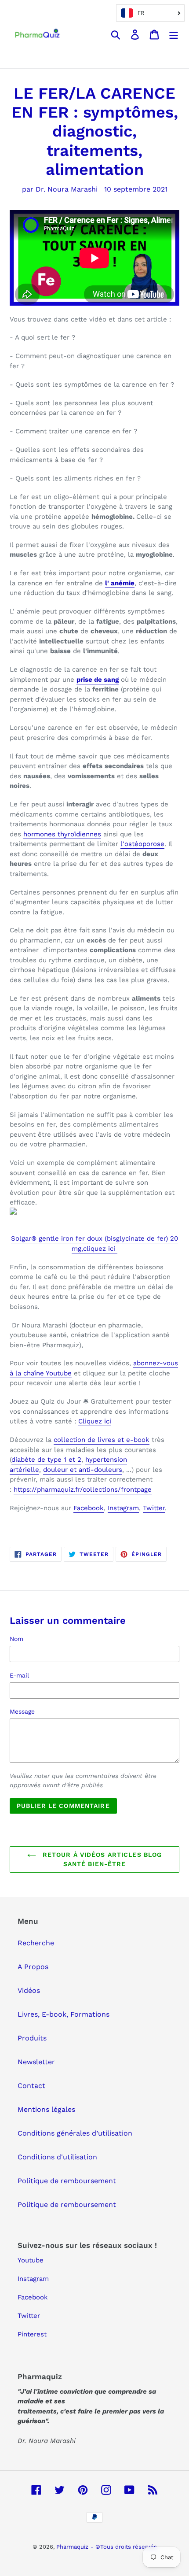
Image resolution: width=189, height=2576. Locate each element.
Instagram (123, 1508)
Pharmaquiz (72, 2547)
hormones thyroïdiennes (62, 834)
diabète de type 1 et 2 (46, 1460)
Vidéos (29, 1990)
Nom (16, 1639)
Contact (31, 2086)
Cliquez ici (95, 1421)
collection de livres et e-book (102, 1440)
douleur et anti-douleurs (83, 1470)
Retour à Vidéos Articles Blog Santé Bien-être (101, 1859)
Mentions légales (46, 2109)
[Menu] (174, 34)
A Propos (33, 1967)
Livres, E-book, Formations (64, 2014)
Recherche (36, 1943)
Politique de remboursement (67, 2181)
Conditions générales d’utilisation (75, 2133)
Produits (32, 2038)
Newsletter (36, 2062)
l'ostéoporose (142, 844)
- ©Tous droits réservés (124, 2547)
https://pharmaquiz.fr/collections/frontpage (83, 1489)
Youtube (31, 2260)
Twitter (154, 1508)
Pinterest (32, 2334)
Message (22, 1711)
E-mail (19, 1675)
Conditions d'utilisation (57, 2157)
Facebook (89, 1508)
